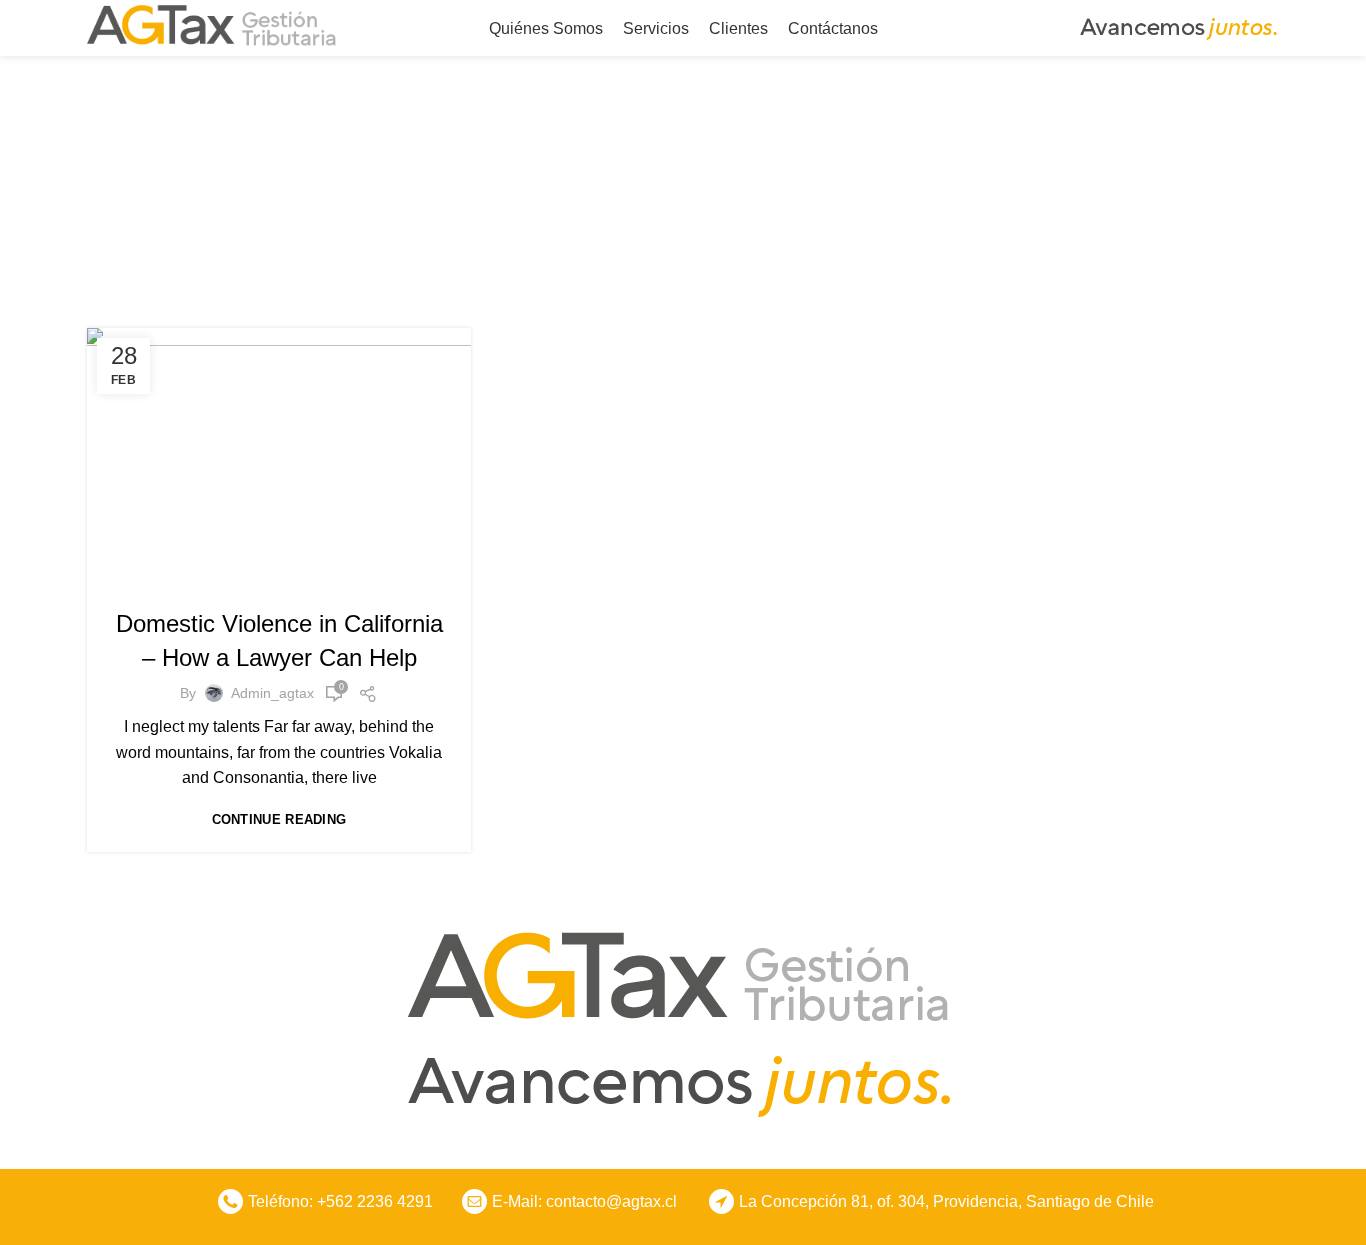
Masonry (301, 581)
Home (582, 216)
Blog (242, 581)
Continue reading (279, 819)
